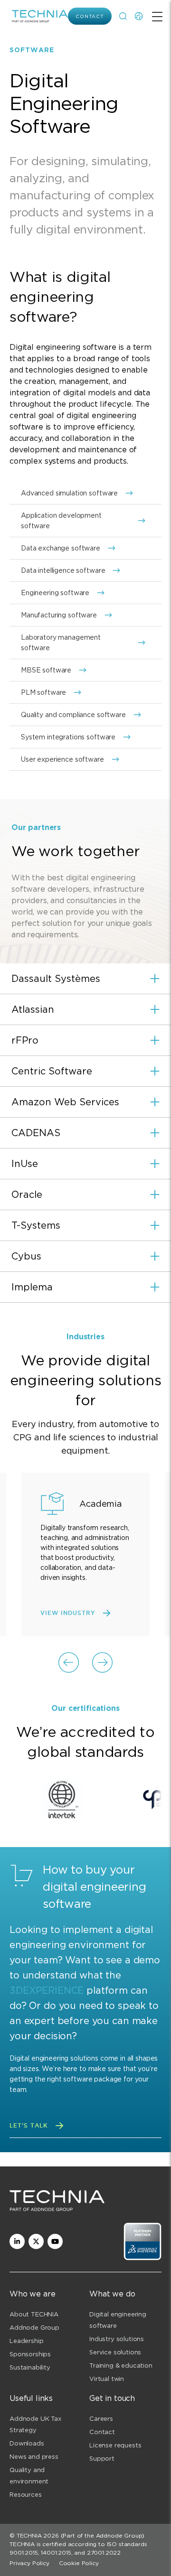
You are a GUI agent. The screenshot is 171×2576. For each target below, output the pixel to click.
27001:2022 (104, 2553)
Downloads (27, 2443)
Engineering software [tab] (55, 593)
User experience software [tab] (62, 759)
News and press (34, 2457)
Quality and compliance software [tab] (73, 715)
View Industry (68, 1613)
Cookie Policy (79, 2563)
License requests (115, 2445)
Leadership (26, 2341)
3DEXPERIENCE (47, 1990)
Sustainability (30, 2367)
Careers (101, 2419)
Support (102, 2459)
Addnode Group (34, 2328)
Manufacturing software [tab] (59, 615)
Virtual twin (107, 2379)
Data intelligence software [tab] (63, 570)
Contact (90, 16)
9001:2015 (24, 2553)
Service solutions (115, 2352)
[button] (85, 979)
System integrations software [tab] (68, 737)
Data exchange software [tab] (61, 548)
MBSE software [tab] (46, 670)
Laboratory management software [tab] (61, 643)
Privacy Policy (29, 2563)
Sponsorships (30, 2354)
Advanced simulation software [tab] (69, 493)
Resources (26, 2495)
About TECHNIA (34, 2314)
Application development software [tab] (61, 521)
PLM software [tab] (43, 692)
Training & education (121, 2366)
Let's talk (29, 2125)
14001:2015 (56, 2553)
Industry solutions (117, 2339)
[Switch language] (139, 16)
